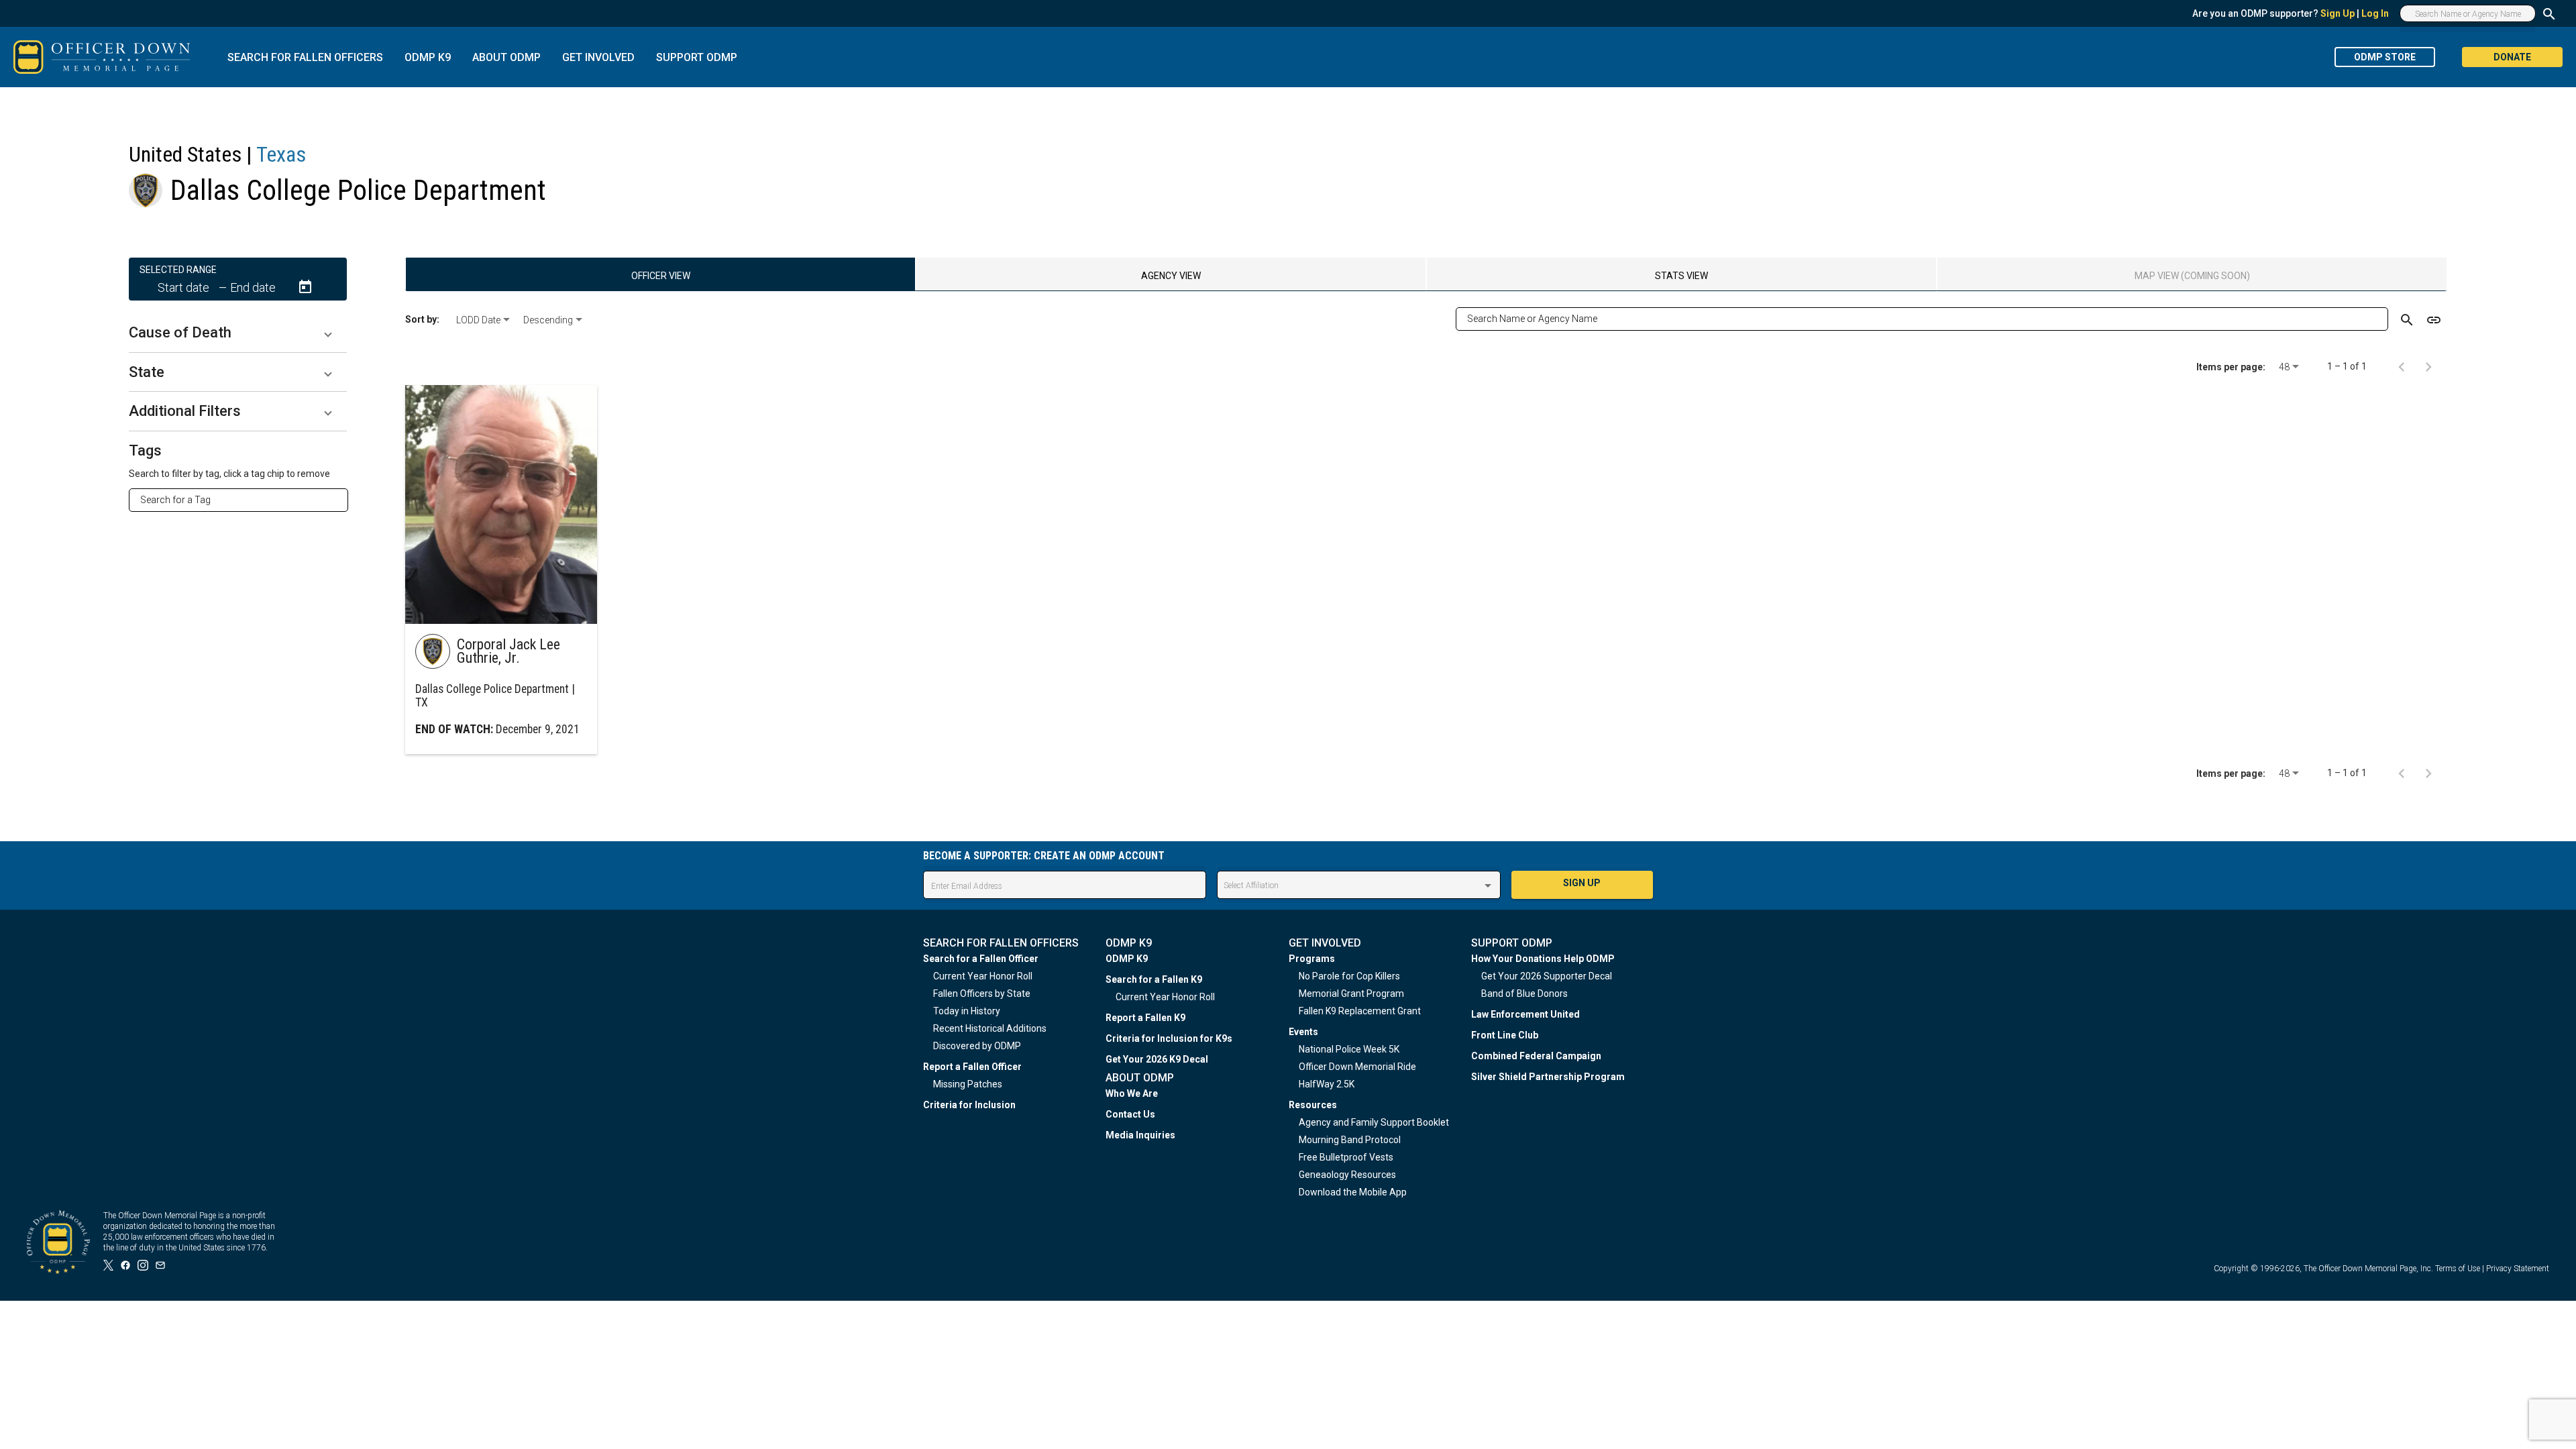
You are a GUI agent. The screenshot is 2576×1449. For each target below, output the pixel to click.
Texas (281, 154)
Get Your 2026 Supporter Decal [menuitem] (1547, 976)
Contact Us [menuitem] (1130, 1114)
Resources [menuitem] (1313, 1105)
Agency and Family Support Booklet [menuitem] (1374, 1122)
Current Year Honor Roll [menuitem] (983, 976)
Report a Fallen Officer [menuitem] (972, 1067)
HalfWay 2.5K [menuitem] (1327, 1084)
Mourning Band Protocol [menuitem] (1350, 1140)
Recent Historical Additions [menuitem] (990, 1028)
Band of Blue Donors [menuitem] (1524, 994)
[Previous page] (2402, 366)
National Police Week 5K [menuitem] (1349, 1049)
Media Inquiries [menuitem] (1140, 1135)
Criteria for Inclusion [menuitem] (969, 1105)
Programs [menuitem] (1312, 959)
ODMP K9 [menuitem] (1127, 959)
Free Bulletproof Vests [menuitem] (1346, 1157)
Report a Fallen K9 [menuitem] (1145, 1018)
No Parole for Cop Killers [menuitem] (1349, 976)
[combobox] (244, 500)
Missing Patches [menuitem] (968, 1084)
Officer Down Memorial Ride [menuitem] (1357, 1067)
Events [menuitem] (1303, 1032)
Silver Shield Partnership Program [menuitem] (1548, 1077)
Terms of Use (2458, 1269)
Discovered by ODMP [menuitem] (977, 1046)
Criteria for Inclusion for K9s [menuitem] (1169, 1038)
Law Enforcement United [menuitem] (1525, 1014)
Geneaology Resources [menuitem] (1347, 1175)
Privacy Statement (2518, 1269)
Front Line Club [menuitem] (1505, 1035)
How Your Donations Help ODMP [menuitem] (1543, 959)
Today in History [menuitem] (967, 1011)
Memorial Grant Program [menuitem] (1351, 994)
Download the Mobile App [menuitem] (1353, 1192)
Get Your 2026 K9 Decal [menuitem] (1157, 1059)
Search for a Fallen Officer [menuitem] (981, 959)
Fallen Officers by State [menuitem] (982, 994)
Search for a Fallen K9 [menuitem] (1154, 979)
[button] (238, 333)
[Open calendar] (305, 287)
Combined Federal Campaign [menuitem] (1536, 1056)
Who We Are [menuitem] (1132, 1093)
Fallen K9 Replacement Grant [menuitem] (1360, 1011)
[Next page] (2428, 366)
